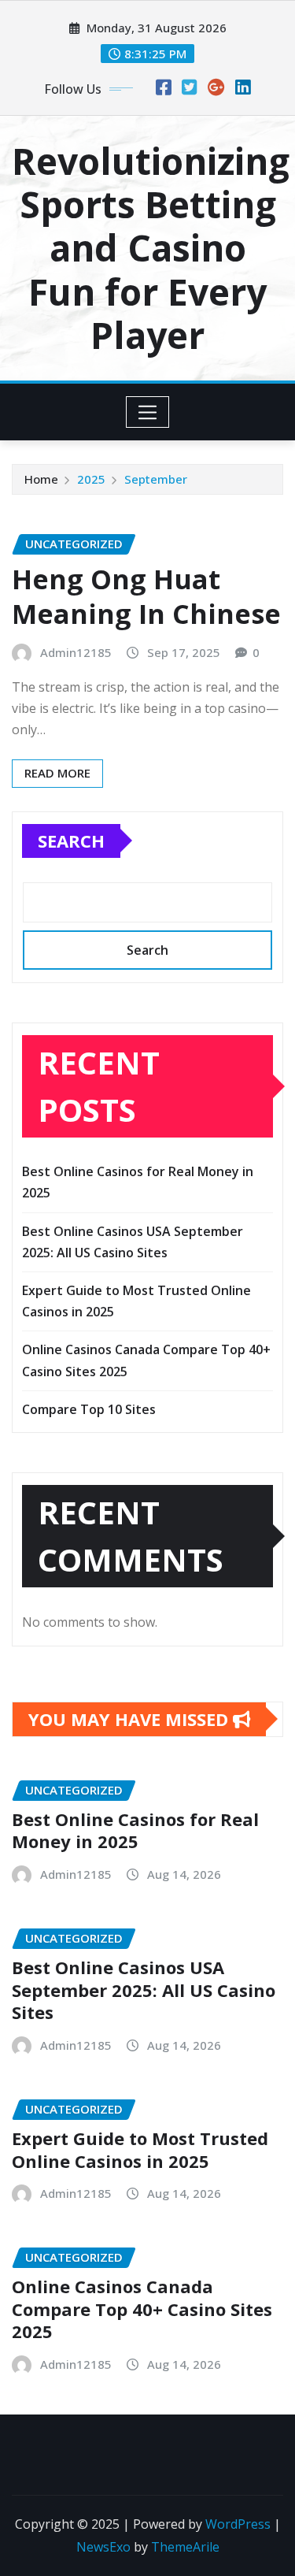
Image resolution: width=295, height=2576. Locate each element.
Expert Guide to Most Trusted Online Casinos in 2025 (140, 2149)
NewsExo (103, 2547)
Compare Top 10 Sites (89, 1409)
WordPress (238, 2524)
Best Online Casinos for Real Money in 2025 (135, 1830)
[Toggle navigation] (147, 412)
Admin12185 (76, 652)
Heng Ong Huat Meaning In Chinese (146, 596)
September (156, 479)
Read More (57, 773)
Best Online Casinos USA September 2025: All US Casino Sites (144, 1990)
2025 (91, 479)
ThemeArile (185, 2547)
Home (41, 479)
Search (71, 841)
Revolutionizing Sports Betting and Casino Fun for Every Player (151, 248)
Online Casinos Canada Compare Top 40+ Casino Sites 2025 (142, 2309)
